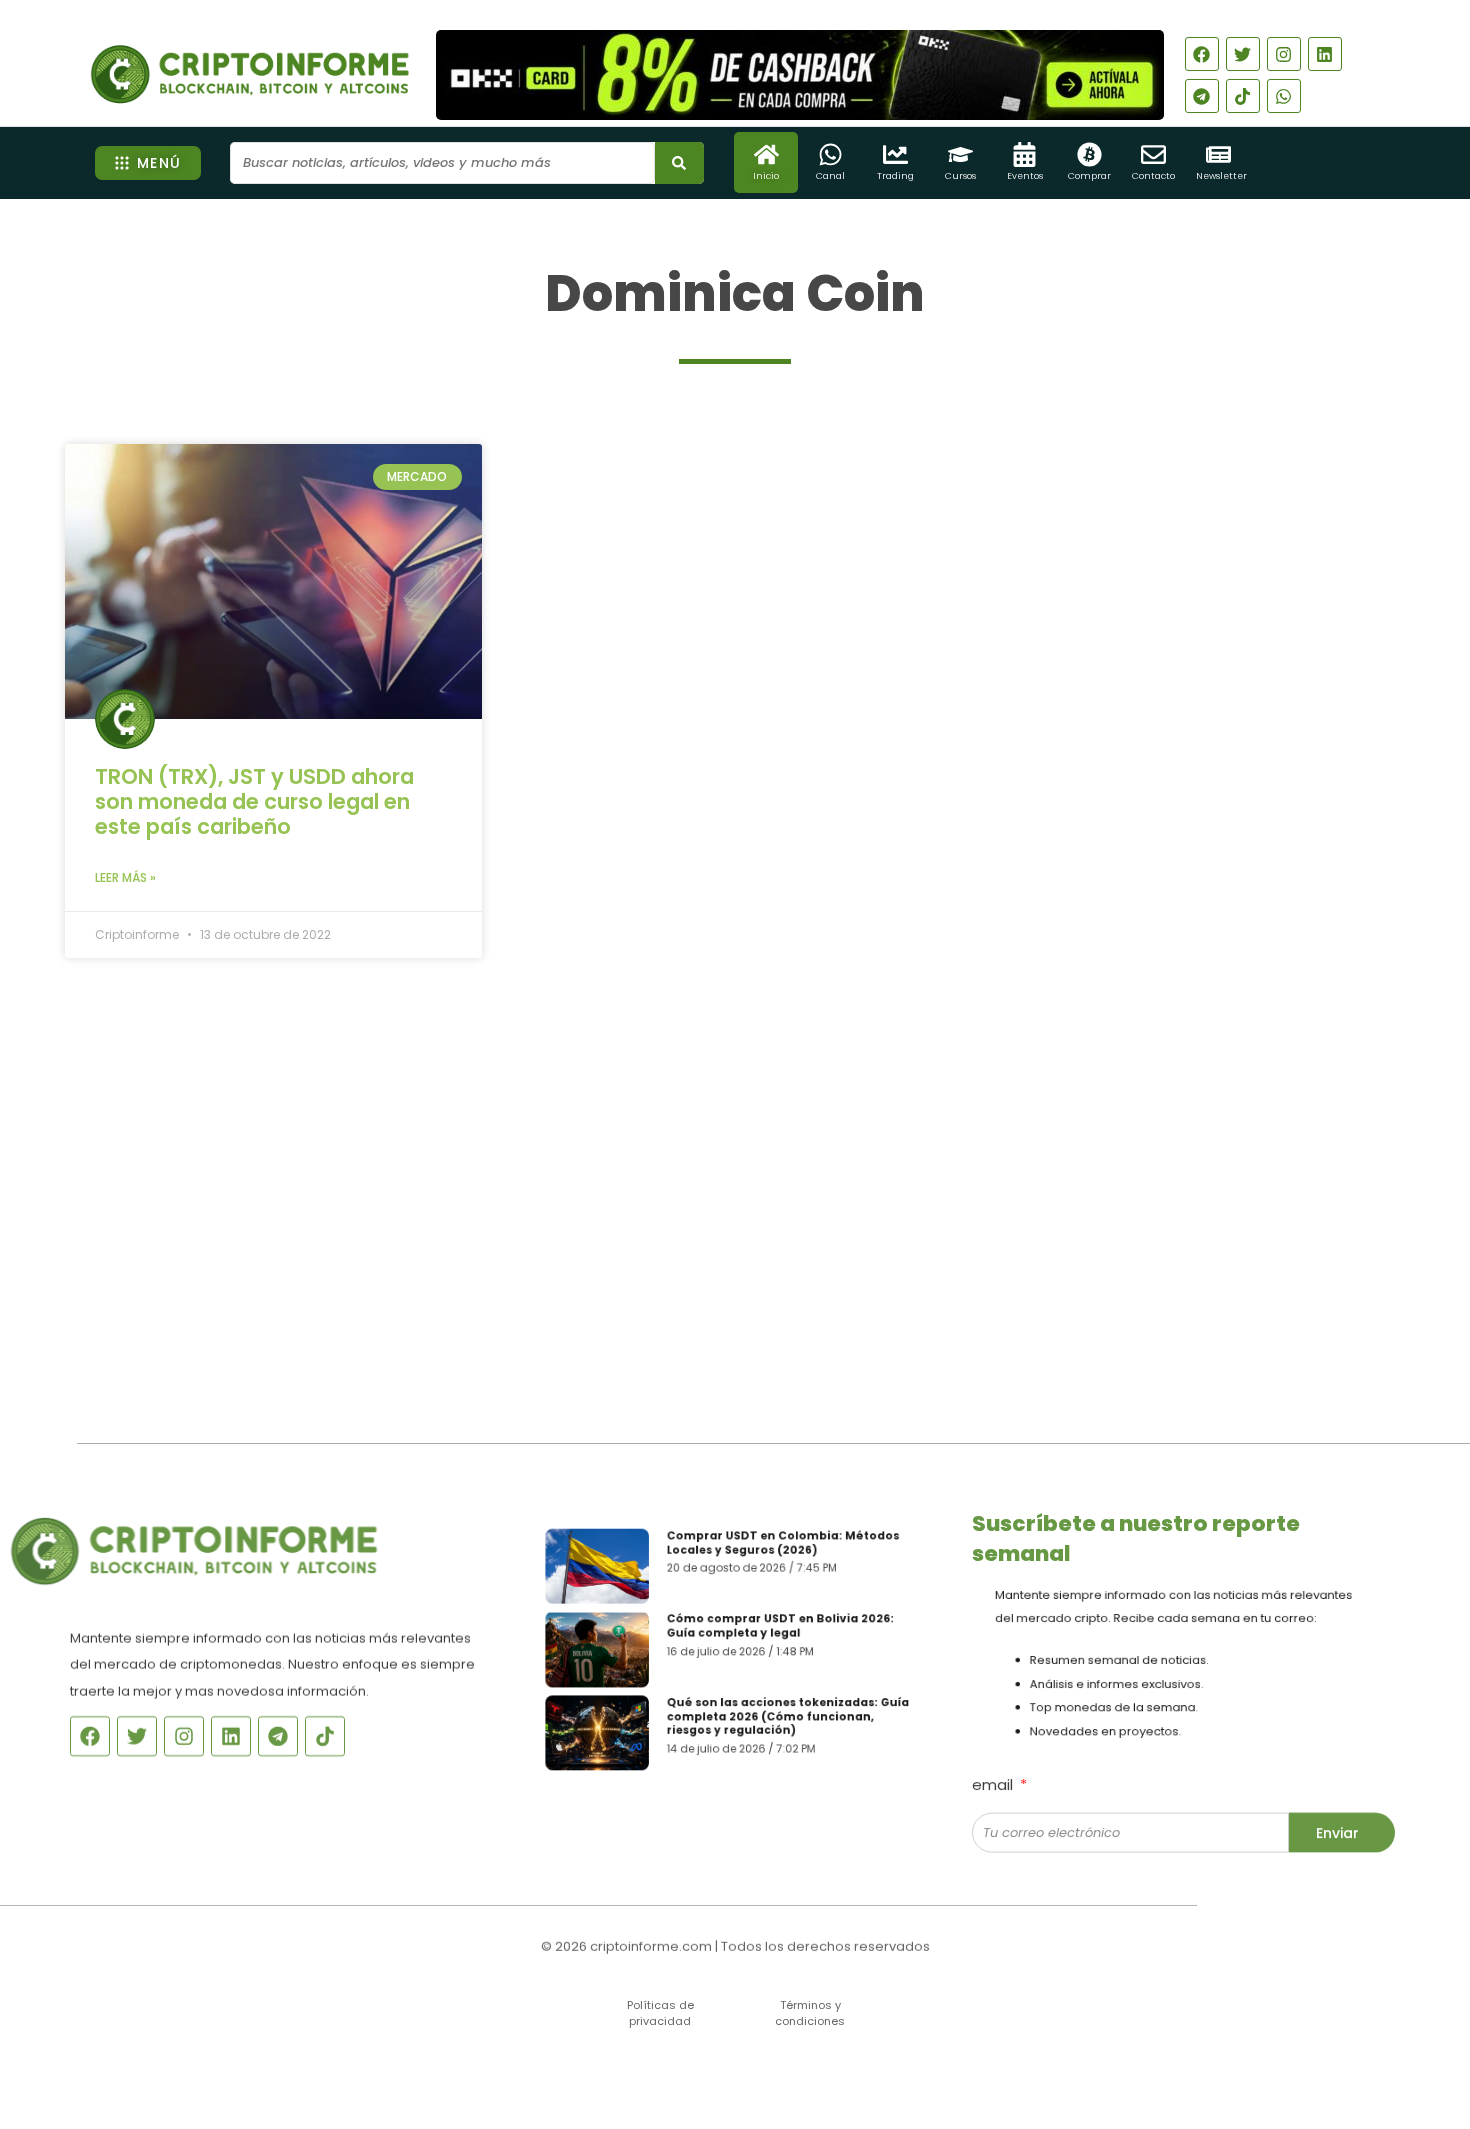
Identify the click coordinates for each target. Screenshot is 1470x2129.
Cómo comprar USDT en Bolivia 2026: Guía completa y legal (786, 1622)
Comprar (1089, 176)
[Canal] (830, 154)
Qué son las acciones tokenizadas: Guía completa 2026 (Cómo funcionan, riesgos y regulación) (795, 1724)
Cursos (960, 176)
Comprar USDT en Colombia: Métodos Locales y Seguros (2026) (789, 1529)
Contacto (1153, 176)
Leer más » (125, 877)
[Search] (679, 163)
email (994, 1771)
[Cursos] (960, 154)
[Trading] (895, 154)
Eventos (1025, 176)
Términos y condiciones (810, 2012)
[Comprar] (1089, 154)
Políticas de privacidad (660, 2012)
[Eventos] (1024, 154)
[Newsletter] (1218, 154)
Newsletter (1221, 176)
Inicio (766, 176)
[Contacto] (1153, 154)
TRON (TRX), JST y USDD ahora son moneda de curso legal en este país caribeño (254, 801)
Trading (895, 176)
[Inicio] (766, 154)
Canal (830, 176)
